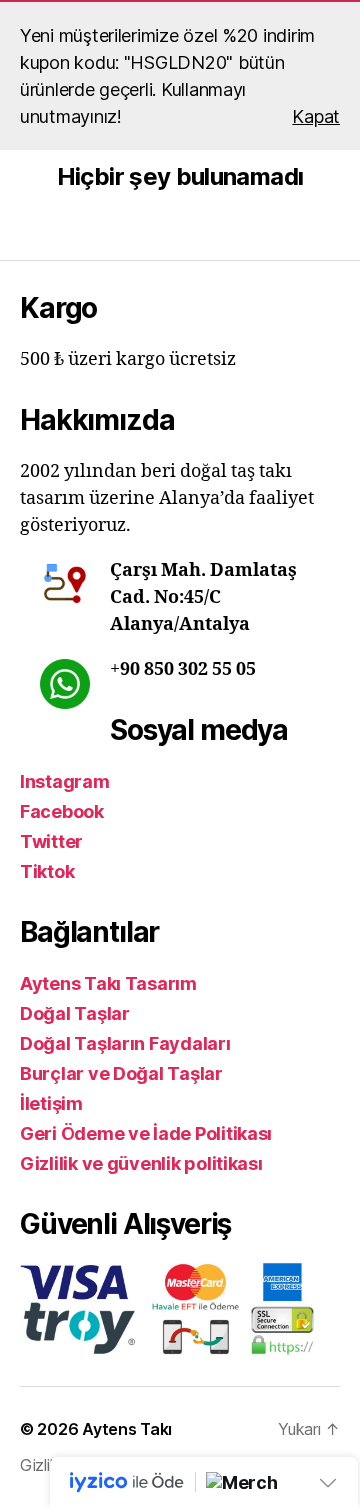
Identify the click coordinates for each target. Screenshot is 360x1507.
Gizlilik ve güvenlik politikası (141, 1163)
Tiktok (47, 871)
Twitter (51, 841)
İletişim (51, 1103)
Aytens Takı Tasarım (108, 983)
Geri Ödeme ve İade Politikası (146, 1133)
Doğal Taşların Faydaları (125, 1043)
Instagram (65, 781)
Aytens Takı (127, 1429)
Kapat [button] (316, 116)
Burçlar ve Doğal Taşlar (121, 1073)
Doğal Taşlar (75, 1013)
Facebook (62, 811)
